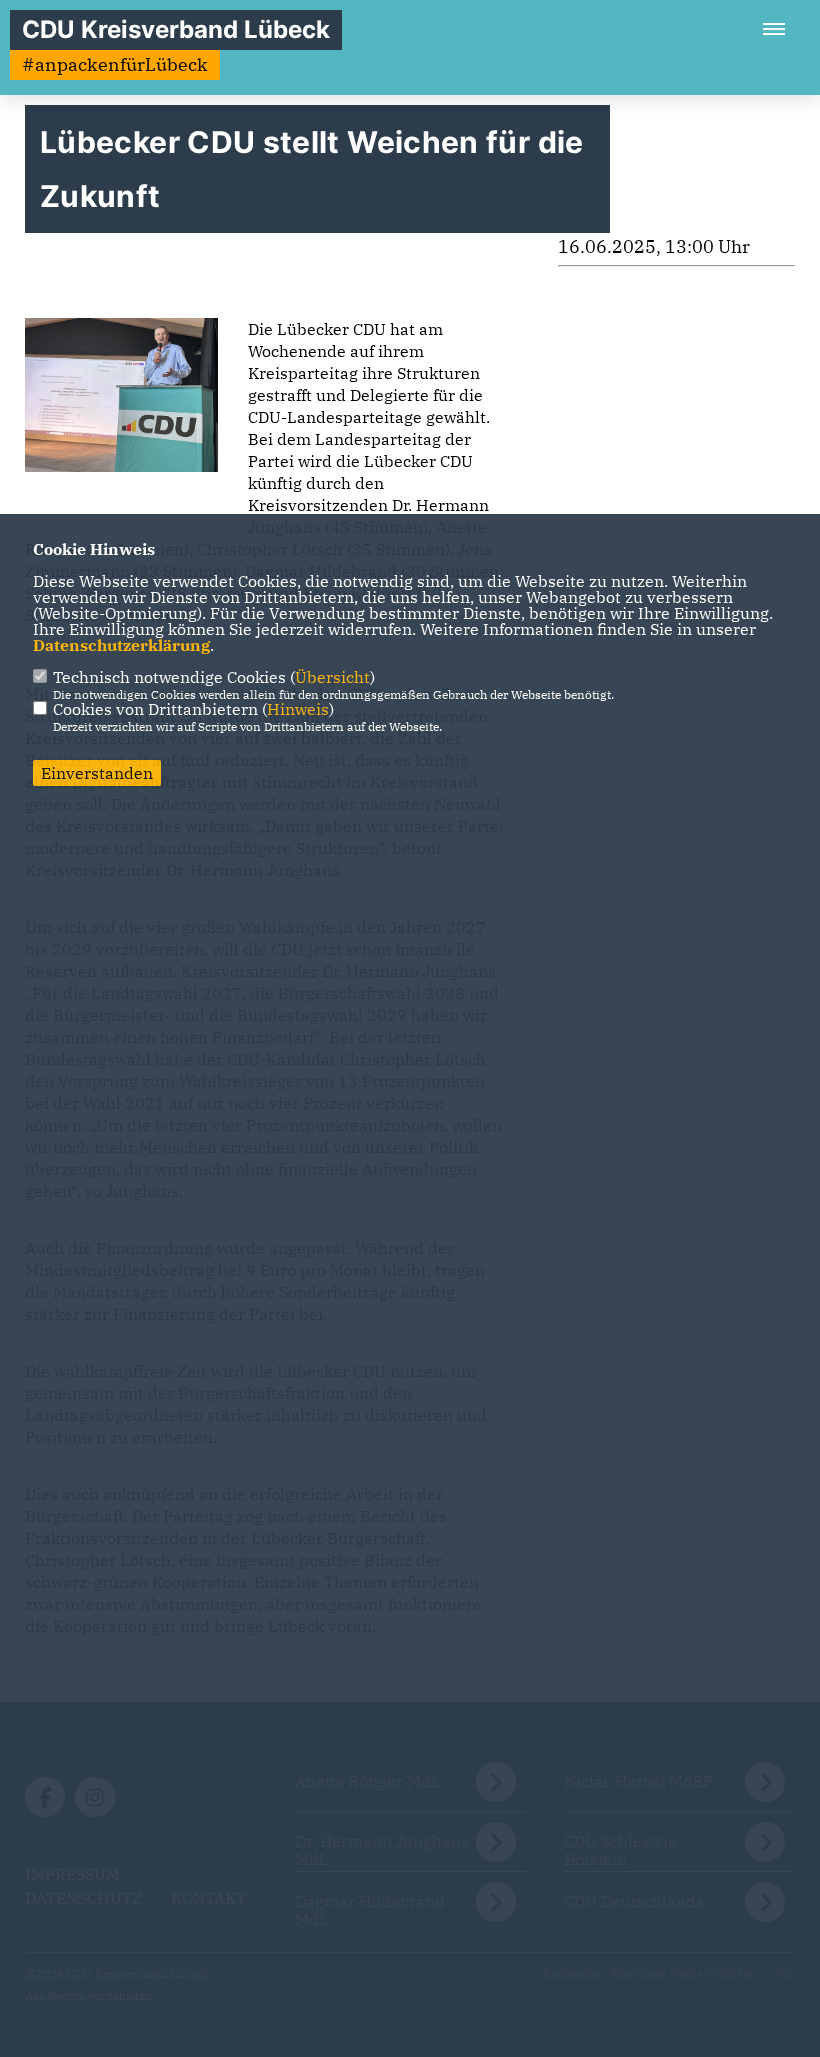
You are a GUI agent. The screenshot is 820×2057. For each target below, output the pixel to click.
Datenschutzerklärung (121, 645)
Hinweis (298, 709)
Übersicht (332, 677)
